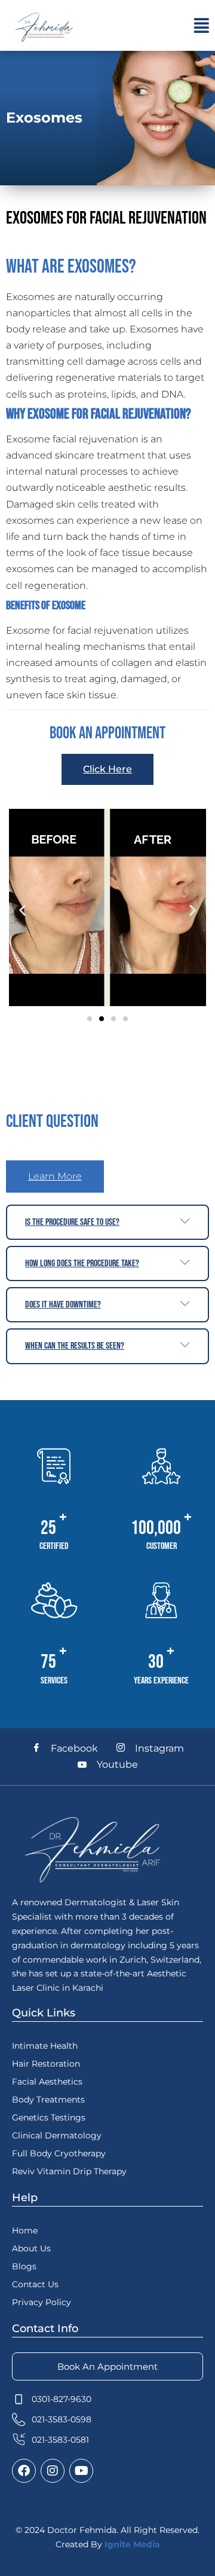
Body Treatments (48, 2100)
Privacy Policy (42, 2302)
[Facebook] (24, 2471)
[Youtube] (81, 2471)
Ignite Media (132, 2544)
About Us (31, 2248)
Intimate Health (45, 2046)
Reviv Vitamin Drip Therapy (69, 2171)
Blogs (24, 2266)
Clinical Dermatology (57, 2135)
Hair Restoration (46, 2064)
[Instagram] (53, 2471)
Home (25, 2230)
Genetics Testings (49, 2117)
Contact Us (35, 2284)
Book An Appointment (107, 2366)
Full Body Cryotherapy (59, 2153)
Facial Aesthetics (47, 2082)
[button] (202, 26)
